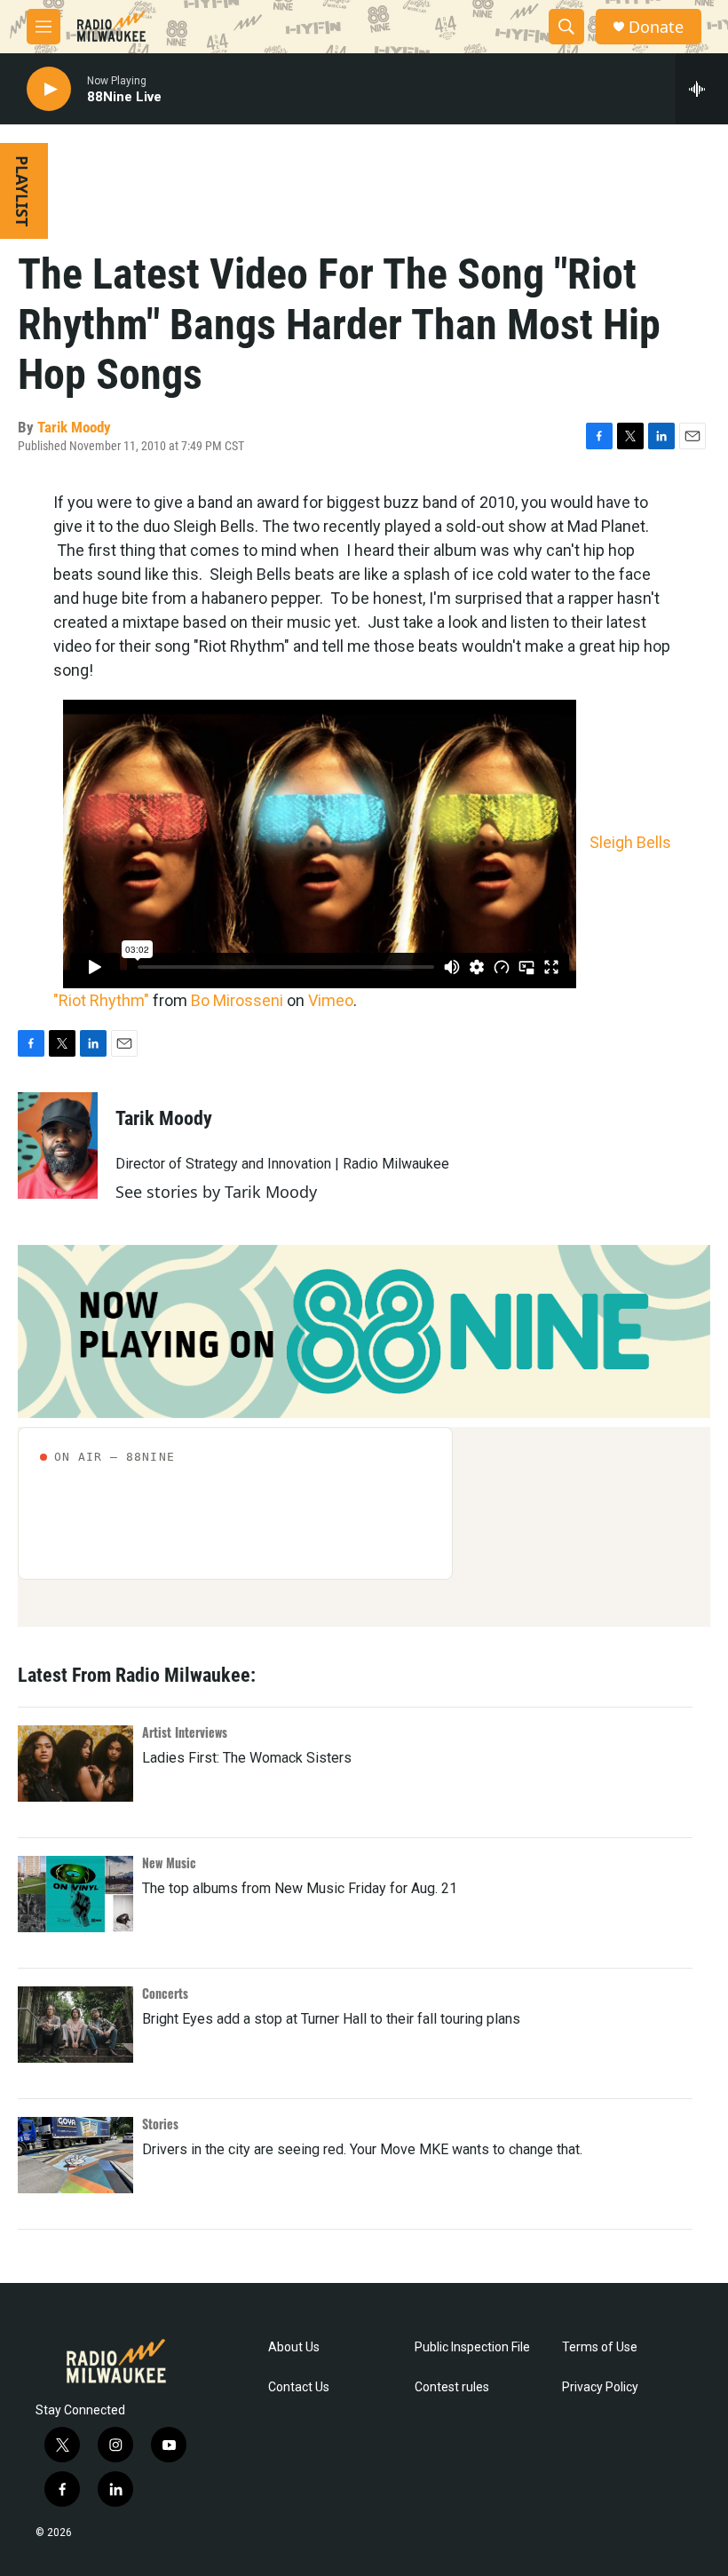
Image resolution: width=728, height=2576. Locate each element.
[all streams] (702, 89)
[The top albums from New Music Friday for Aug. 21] (75, 1894)
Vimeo (331, 1000)
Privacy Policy (600, 2387)
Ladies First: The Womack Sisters (247, 1758)
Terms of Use (600, 2347)
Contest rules (452, 2387)
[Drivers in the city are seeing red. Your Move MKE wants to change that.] (75, 2155)
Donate (656, 27)
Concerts (165, 1993)
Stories (160, 2124)
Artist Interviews (185, 1732)
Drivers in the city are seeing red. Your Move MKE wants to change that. (362, 2149)
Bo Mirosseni (237, 1000)
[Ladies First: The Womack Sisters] (75, 1764)
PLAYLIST (22, 191)
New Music (169, 1863)
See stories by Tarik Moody (216, 1192)
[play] (49, 89)
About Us (294, 2347)
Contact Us (299, 2387)
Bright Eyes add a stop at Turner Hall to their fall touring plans (331, 2019)
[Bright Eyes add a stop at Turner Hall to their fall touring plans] (75, 2025)
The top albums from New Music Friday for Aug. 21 (300, 1888)
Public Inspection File (472, 2347)
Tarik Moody (74, 427)
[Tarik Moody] (58, 1145)
